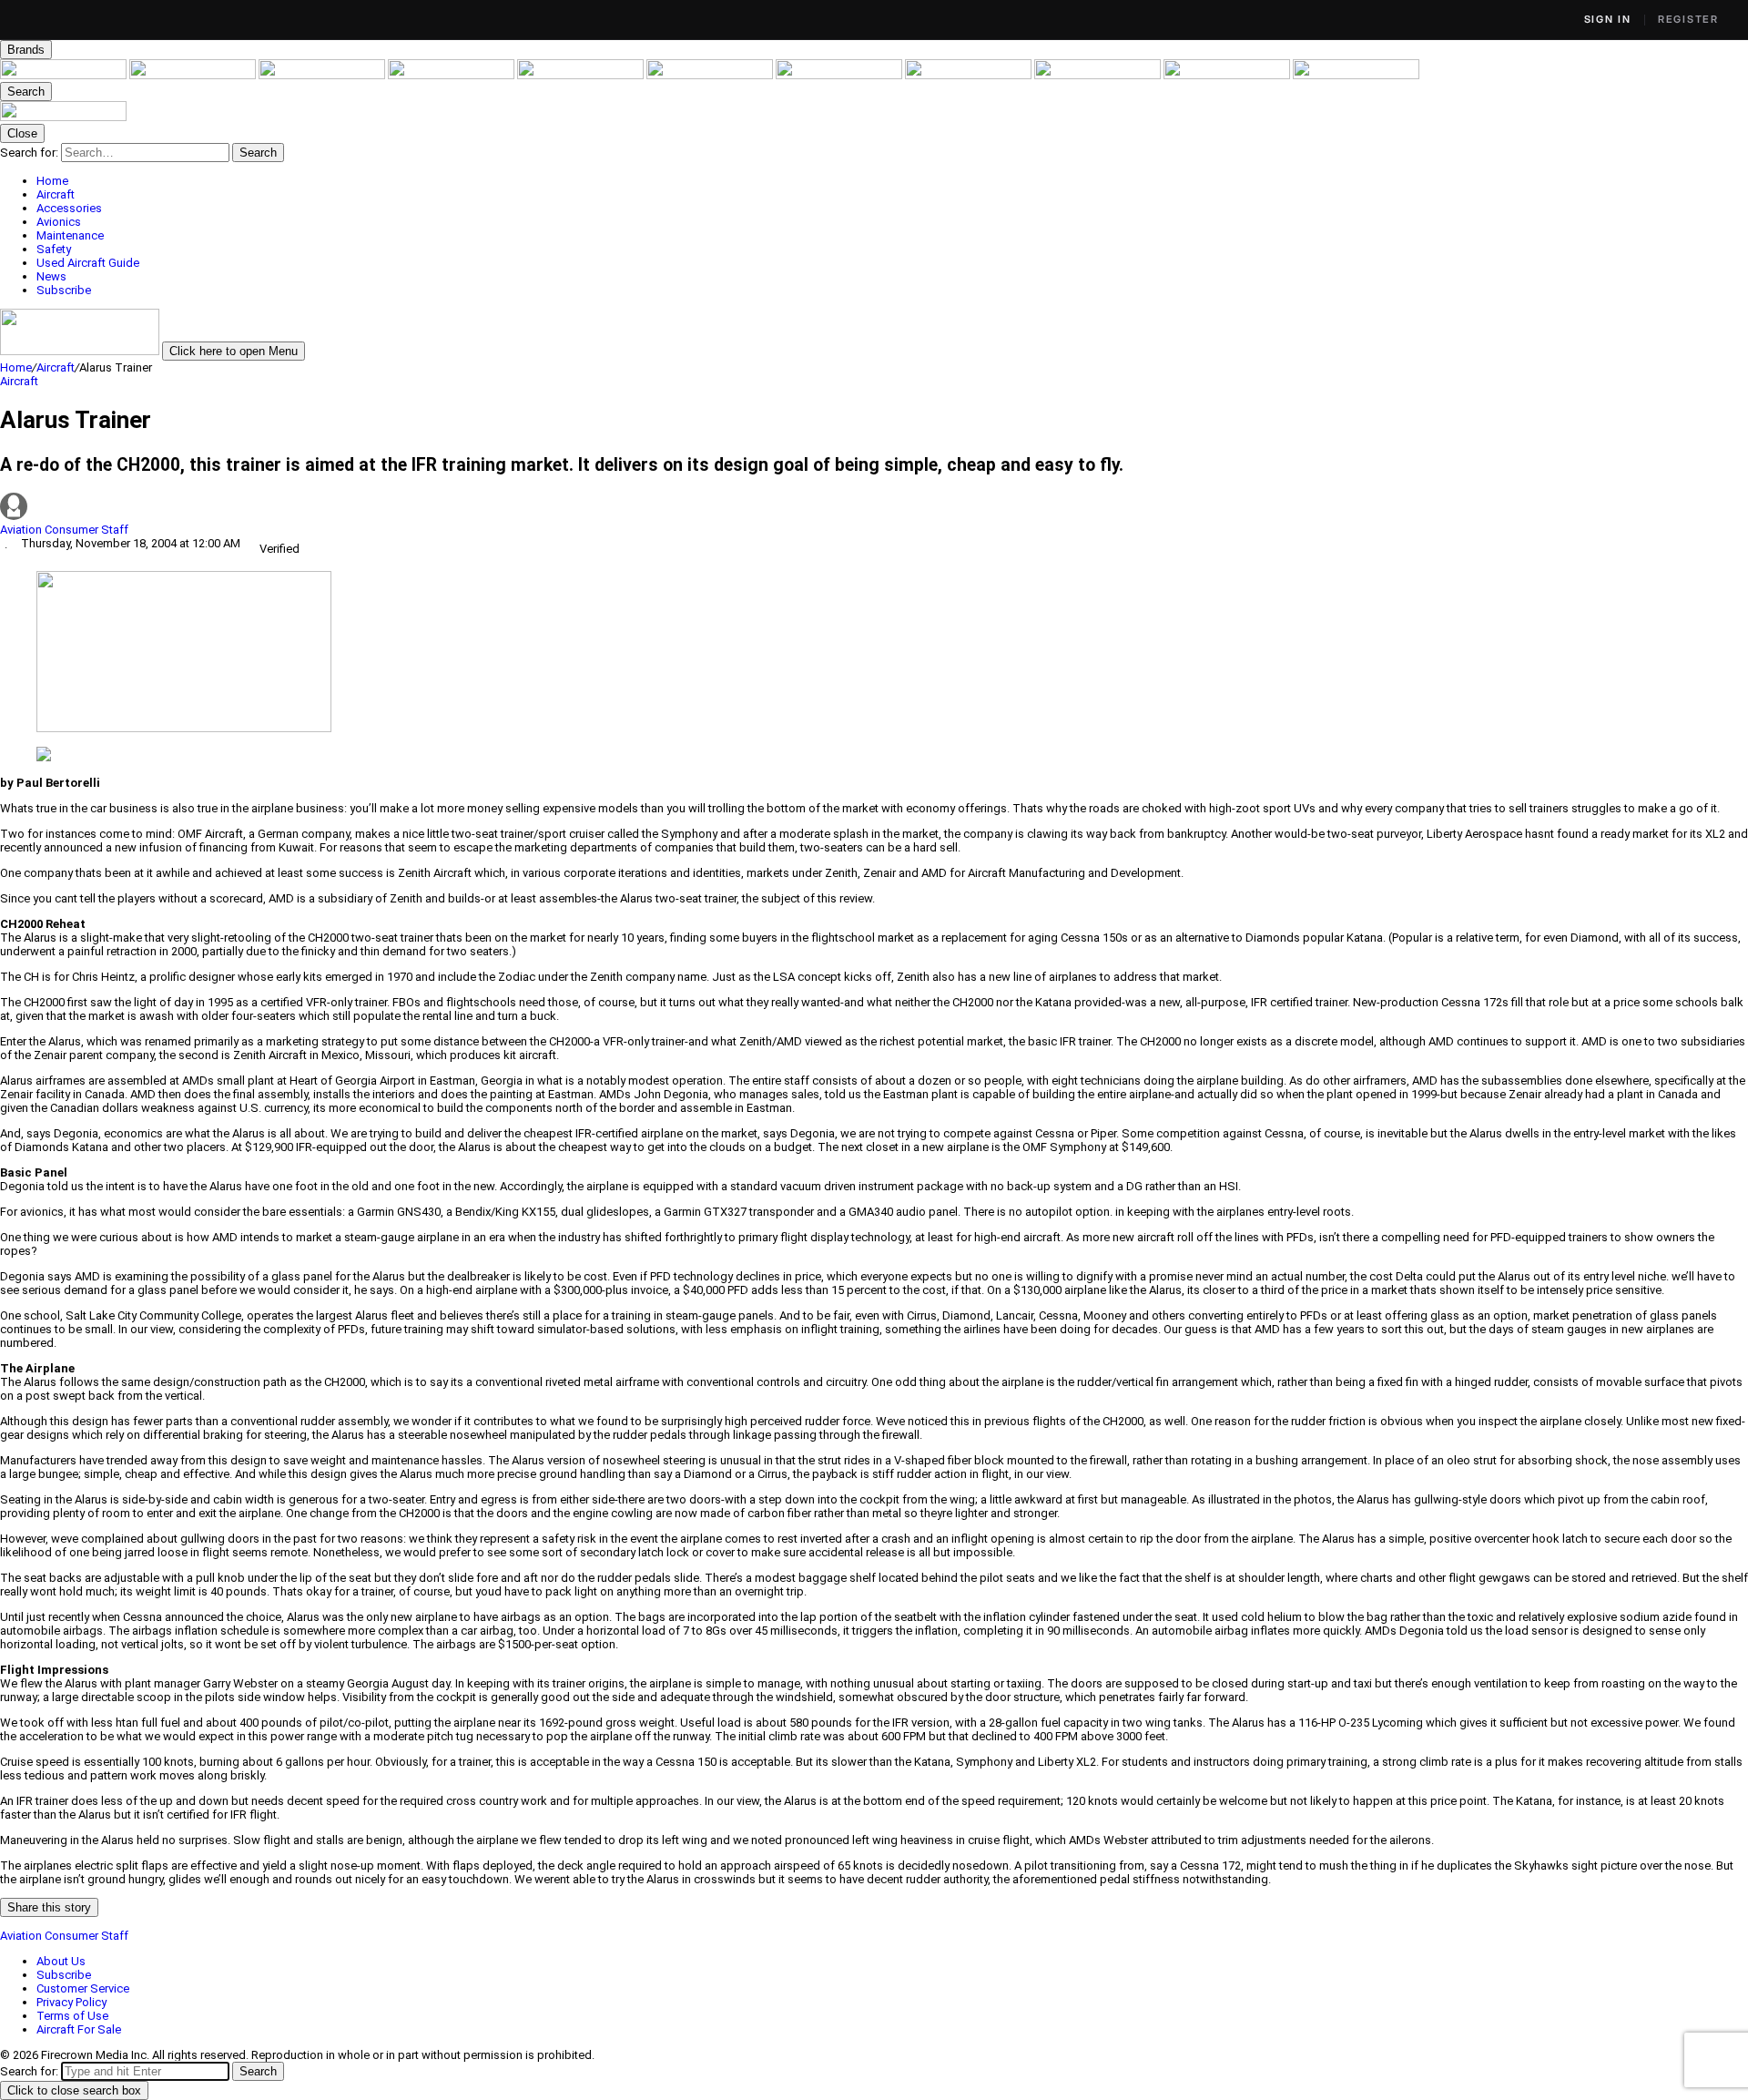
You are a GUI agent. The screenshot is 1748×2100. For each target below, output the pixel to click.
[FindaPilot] (1228, 75)
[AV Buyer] (711, 75)
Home (16, 367)
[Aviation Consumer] (65, 75)
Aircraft (56, 367)
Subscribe (64, 1975)
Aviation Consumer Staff (64, 530)
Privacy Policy (71, 2002)
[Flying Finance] (1099, 75)
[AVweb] (452, 75)
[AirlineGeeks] (323, 75)
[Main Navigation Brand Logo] (63, 117)
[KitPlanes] (840, 75)
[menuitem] (892, 181)
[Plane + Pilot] (970, 75)
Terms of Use (72, 2016)
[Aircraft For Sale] (582, 75)
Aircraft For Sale (79, 2029)
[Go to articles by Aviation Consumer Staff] (874, 508)
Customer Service (83, 1988)
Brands (26, 50)
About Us (61, 1961)
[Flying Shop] (1356, 75)
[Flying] (194, 75)
